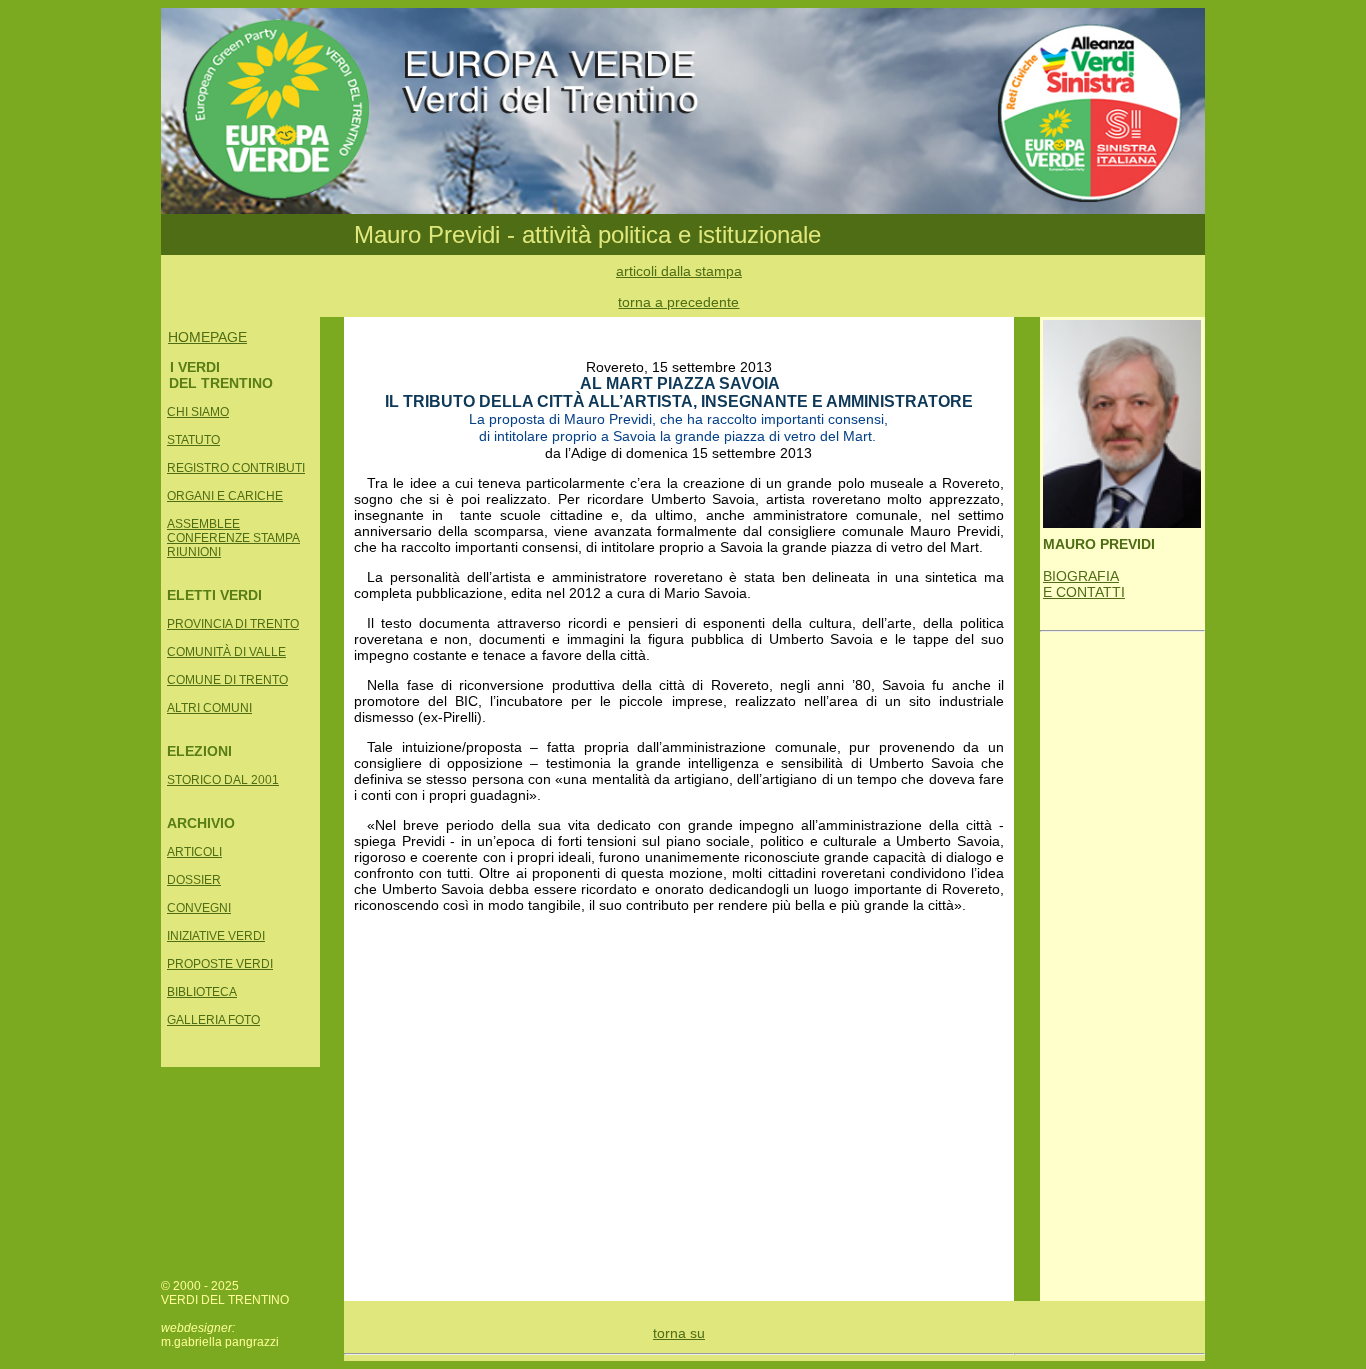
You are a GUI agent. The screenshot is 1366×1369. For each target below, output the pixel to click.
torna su (679, 1333)
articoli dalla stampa (679, 271)
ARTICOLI (194, 852)
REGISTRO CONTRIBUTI (236, 468)
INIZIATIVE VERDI (216, 936)
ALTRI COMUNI (209, 708)
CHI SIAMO (198, 412)
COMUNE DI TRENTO (227, 680)
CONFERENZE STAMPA (233, 538)
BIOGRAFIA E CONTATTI (1084, 584)
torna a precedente (678, 302)
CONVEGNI (199, 908)
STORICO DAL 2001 (223, 780)
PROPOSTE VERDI (220, 964)
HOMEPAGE (207, 337)
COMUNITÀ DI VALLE (226, 652)
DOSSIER (194, 880)
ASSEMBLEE (203, 524)
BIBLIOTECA (202, 992)
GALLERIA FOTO (213, 1020)
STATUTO (193, 440)
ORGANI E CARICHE (225, 496)
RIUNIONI (194, 552)
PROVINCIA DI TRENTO (233, 624)
